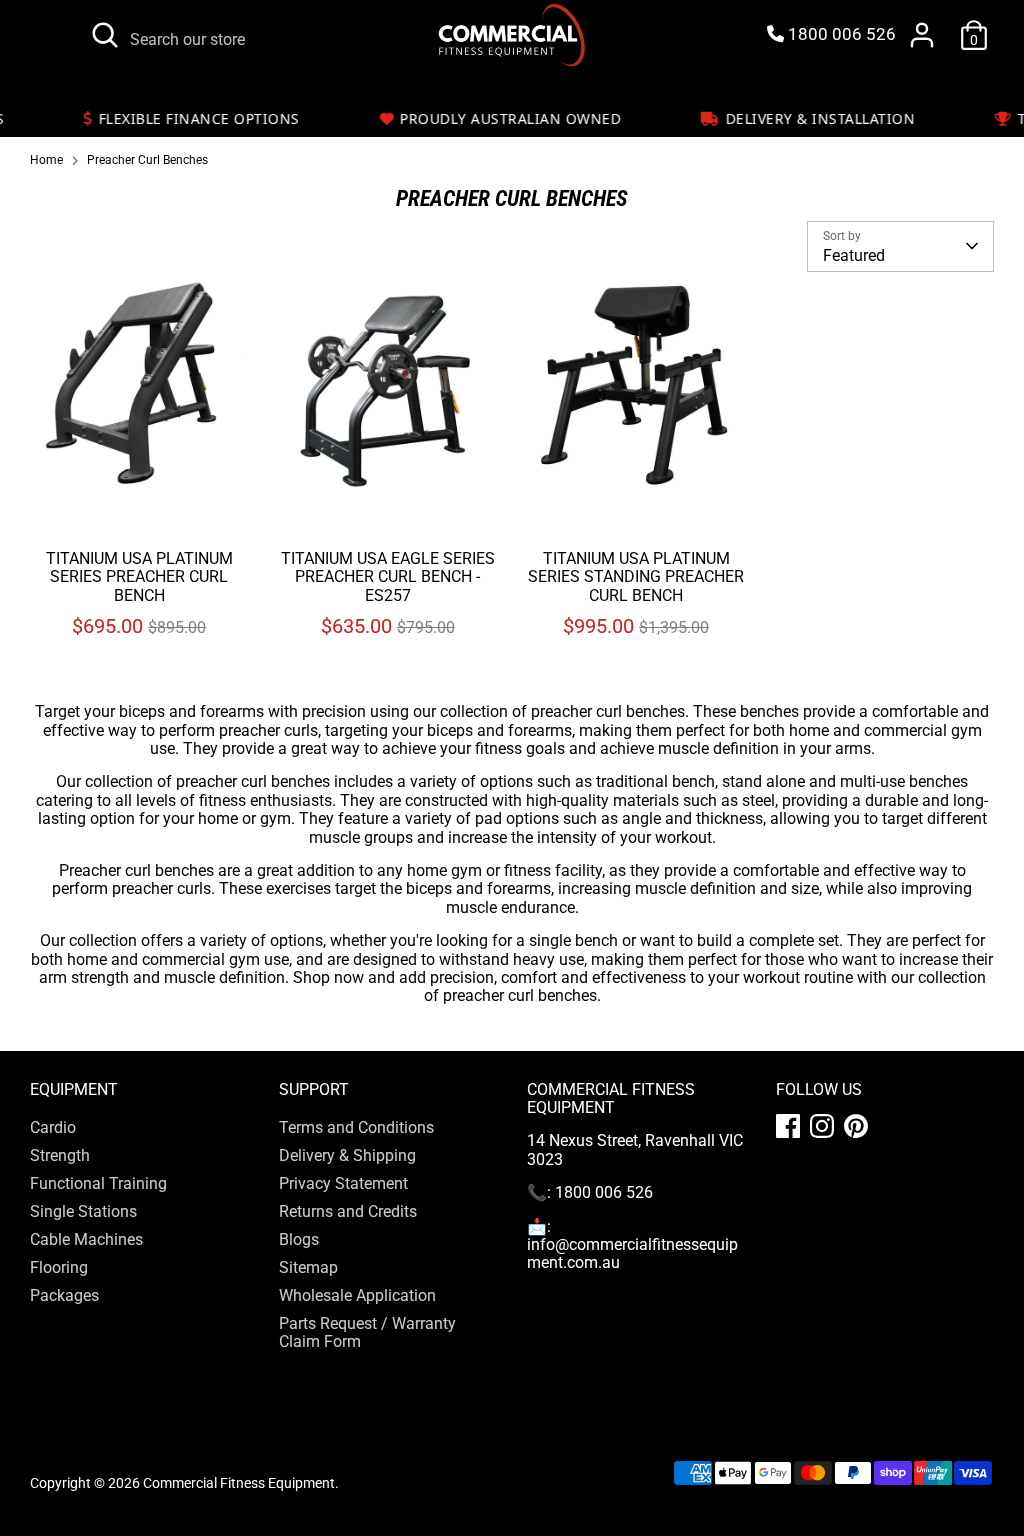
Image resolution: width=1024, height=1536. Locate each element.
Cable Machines (86, 1373)
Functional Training (98, 1317)
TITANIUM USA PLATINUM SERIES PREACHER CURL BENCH (139, 711)
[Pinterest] (856, 1260)
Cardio (53, 1261)
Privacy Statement (343, 1317)
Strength (60, 1289)
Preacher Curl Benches (147, 160)
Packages (64, 1429)
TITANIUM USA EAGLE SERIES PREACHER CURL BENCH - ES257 (388, 685)
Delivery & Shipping (347, 1289)
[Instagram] (822, 1260)
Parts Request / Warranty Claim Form (367, 1466)
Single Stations (83, 1345)
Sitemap (308, 1401)
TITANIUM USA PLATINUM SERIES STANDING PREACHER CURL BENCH (636, 711)
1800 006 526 (840, 34)
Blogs (299, 1373)
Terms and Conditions (356, 1261)
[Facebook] (788, 1260)
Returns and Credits (348, 1345)
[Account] (922, 35)
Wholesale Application (357, 1429)
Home (46, 160)
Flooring (59, 1401)
